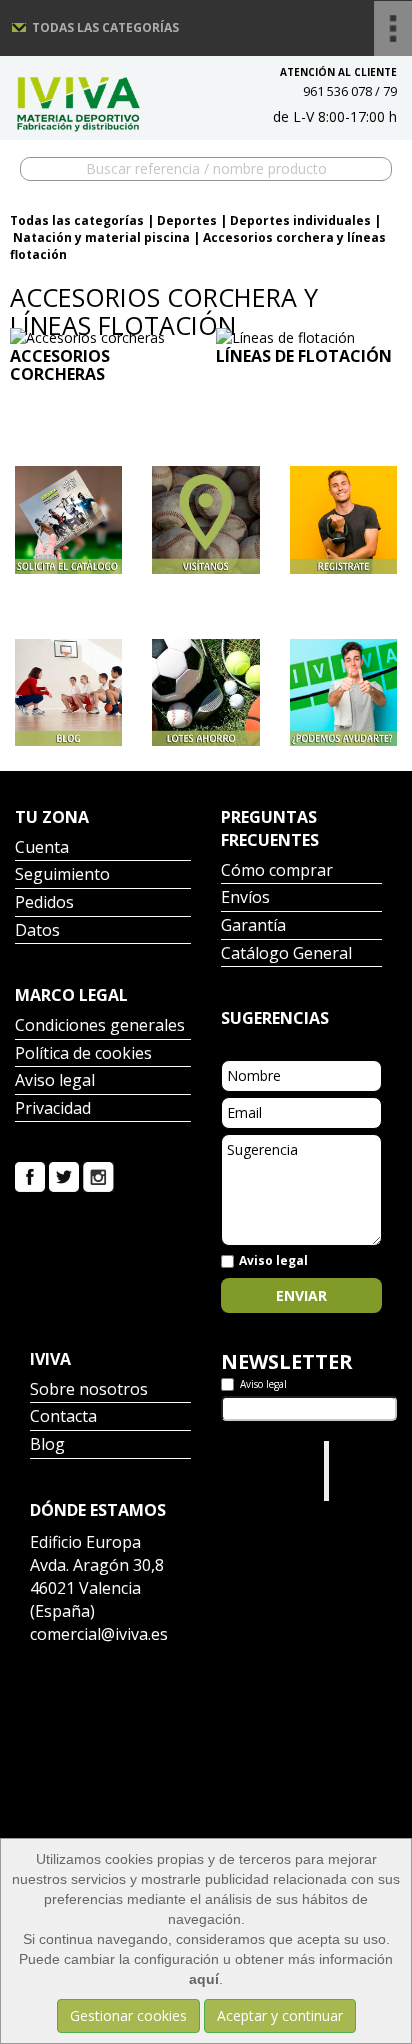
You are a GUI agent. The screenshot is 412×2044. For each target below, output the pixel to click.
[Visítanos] (205, 519)
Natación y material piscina (101, 237)
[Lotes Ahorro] (205, 692)
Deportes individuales (300, 220)
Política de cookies (83, 1054)
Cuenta (42, 848)
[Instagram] (98, 1175)
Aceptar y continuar (280, 2015)
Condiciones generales (100, 1026)
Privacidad (53, 1109)
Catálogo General (286, 954)
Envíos (245, 898)
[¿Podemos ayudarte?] (343, 692)
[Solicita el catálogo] (68, 519)
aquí (204, 1979)
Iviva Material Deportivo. (363, 1470)
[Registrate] (343, 519)
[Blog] (68, 692)
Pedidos (44, 903)
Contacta (63, 1417)
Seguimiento (62, 875)
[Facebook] (30, 1175)
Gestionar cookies (128, 2015)
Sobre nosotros (89, 1390)
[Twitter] (64, 1175)
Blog (47, 1445)
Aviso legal (55, 1081)
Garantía (253, 926)
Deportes (187, 220)
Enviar (301, 1295)
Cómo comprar (277, 871)
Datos (37, 931)
